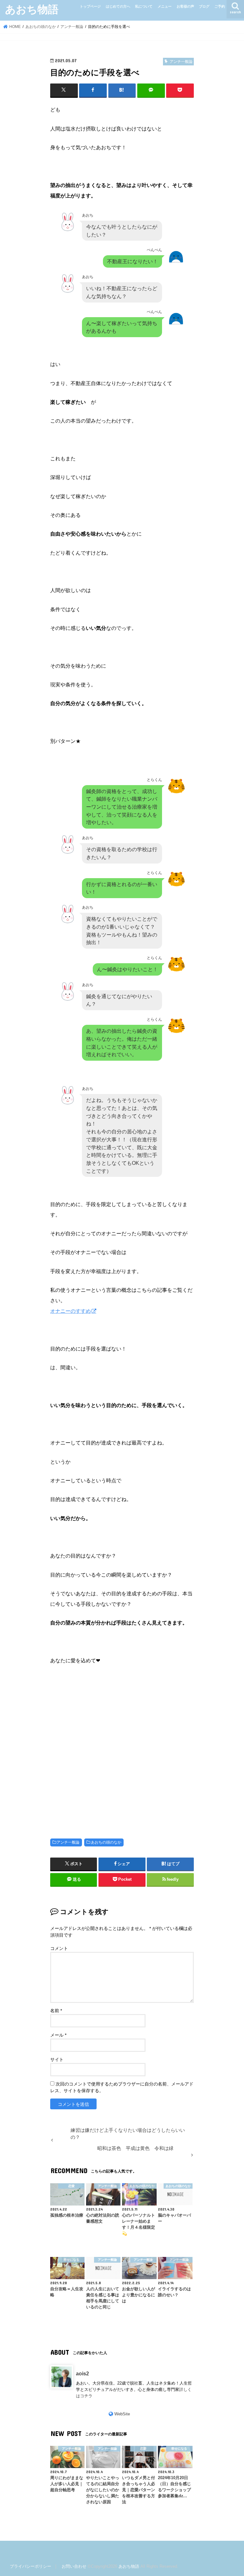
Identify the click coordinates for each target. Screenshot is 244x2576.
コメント (59, 1948)
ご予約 (220, 6)
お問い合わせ (74, 2566)
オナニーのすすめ (71, 1311)
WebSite (122, 2414)
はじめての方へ (118, 6)
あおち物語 (32, 9)
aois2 (82, 2373)
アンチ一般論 (68, 1842)
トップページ (90, 6)
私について (144, 6)
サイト (57, 2059)
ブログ (204, 6)
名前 (56, 2011)
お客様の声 (185, 6)
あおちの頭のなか (106, 1842)
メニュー (165, 6)
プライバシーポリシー (30, 2566)
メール (58, 2035)
